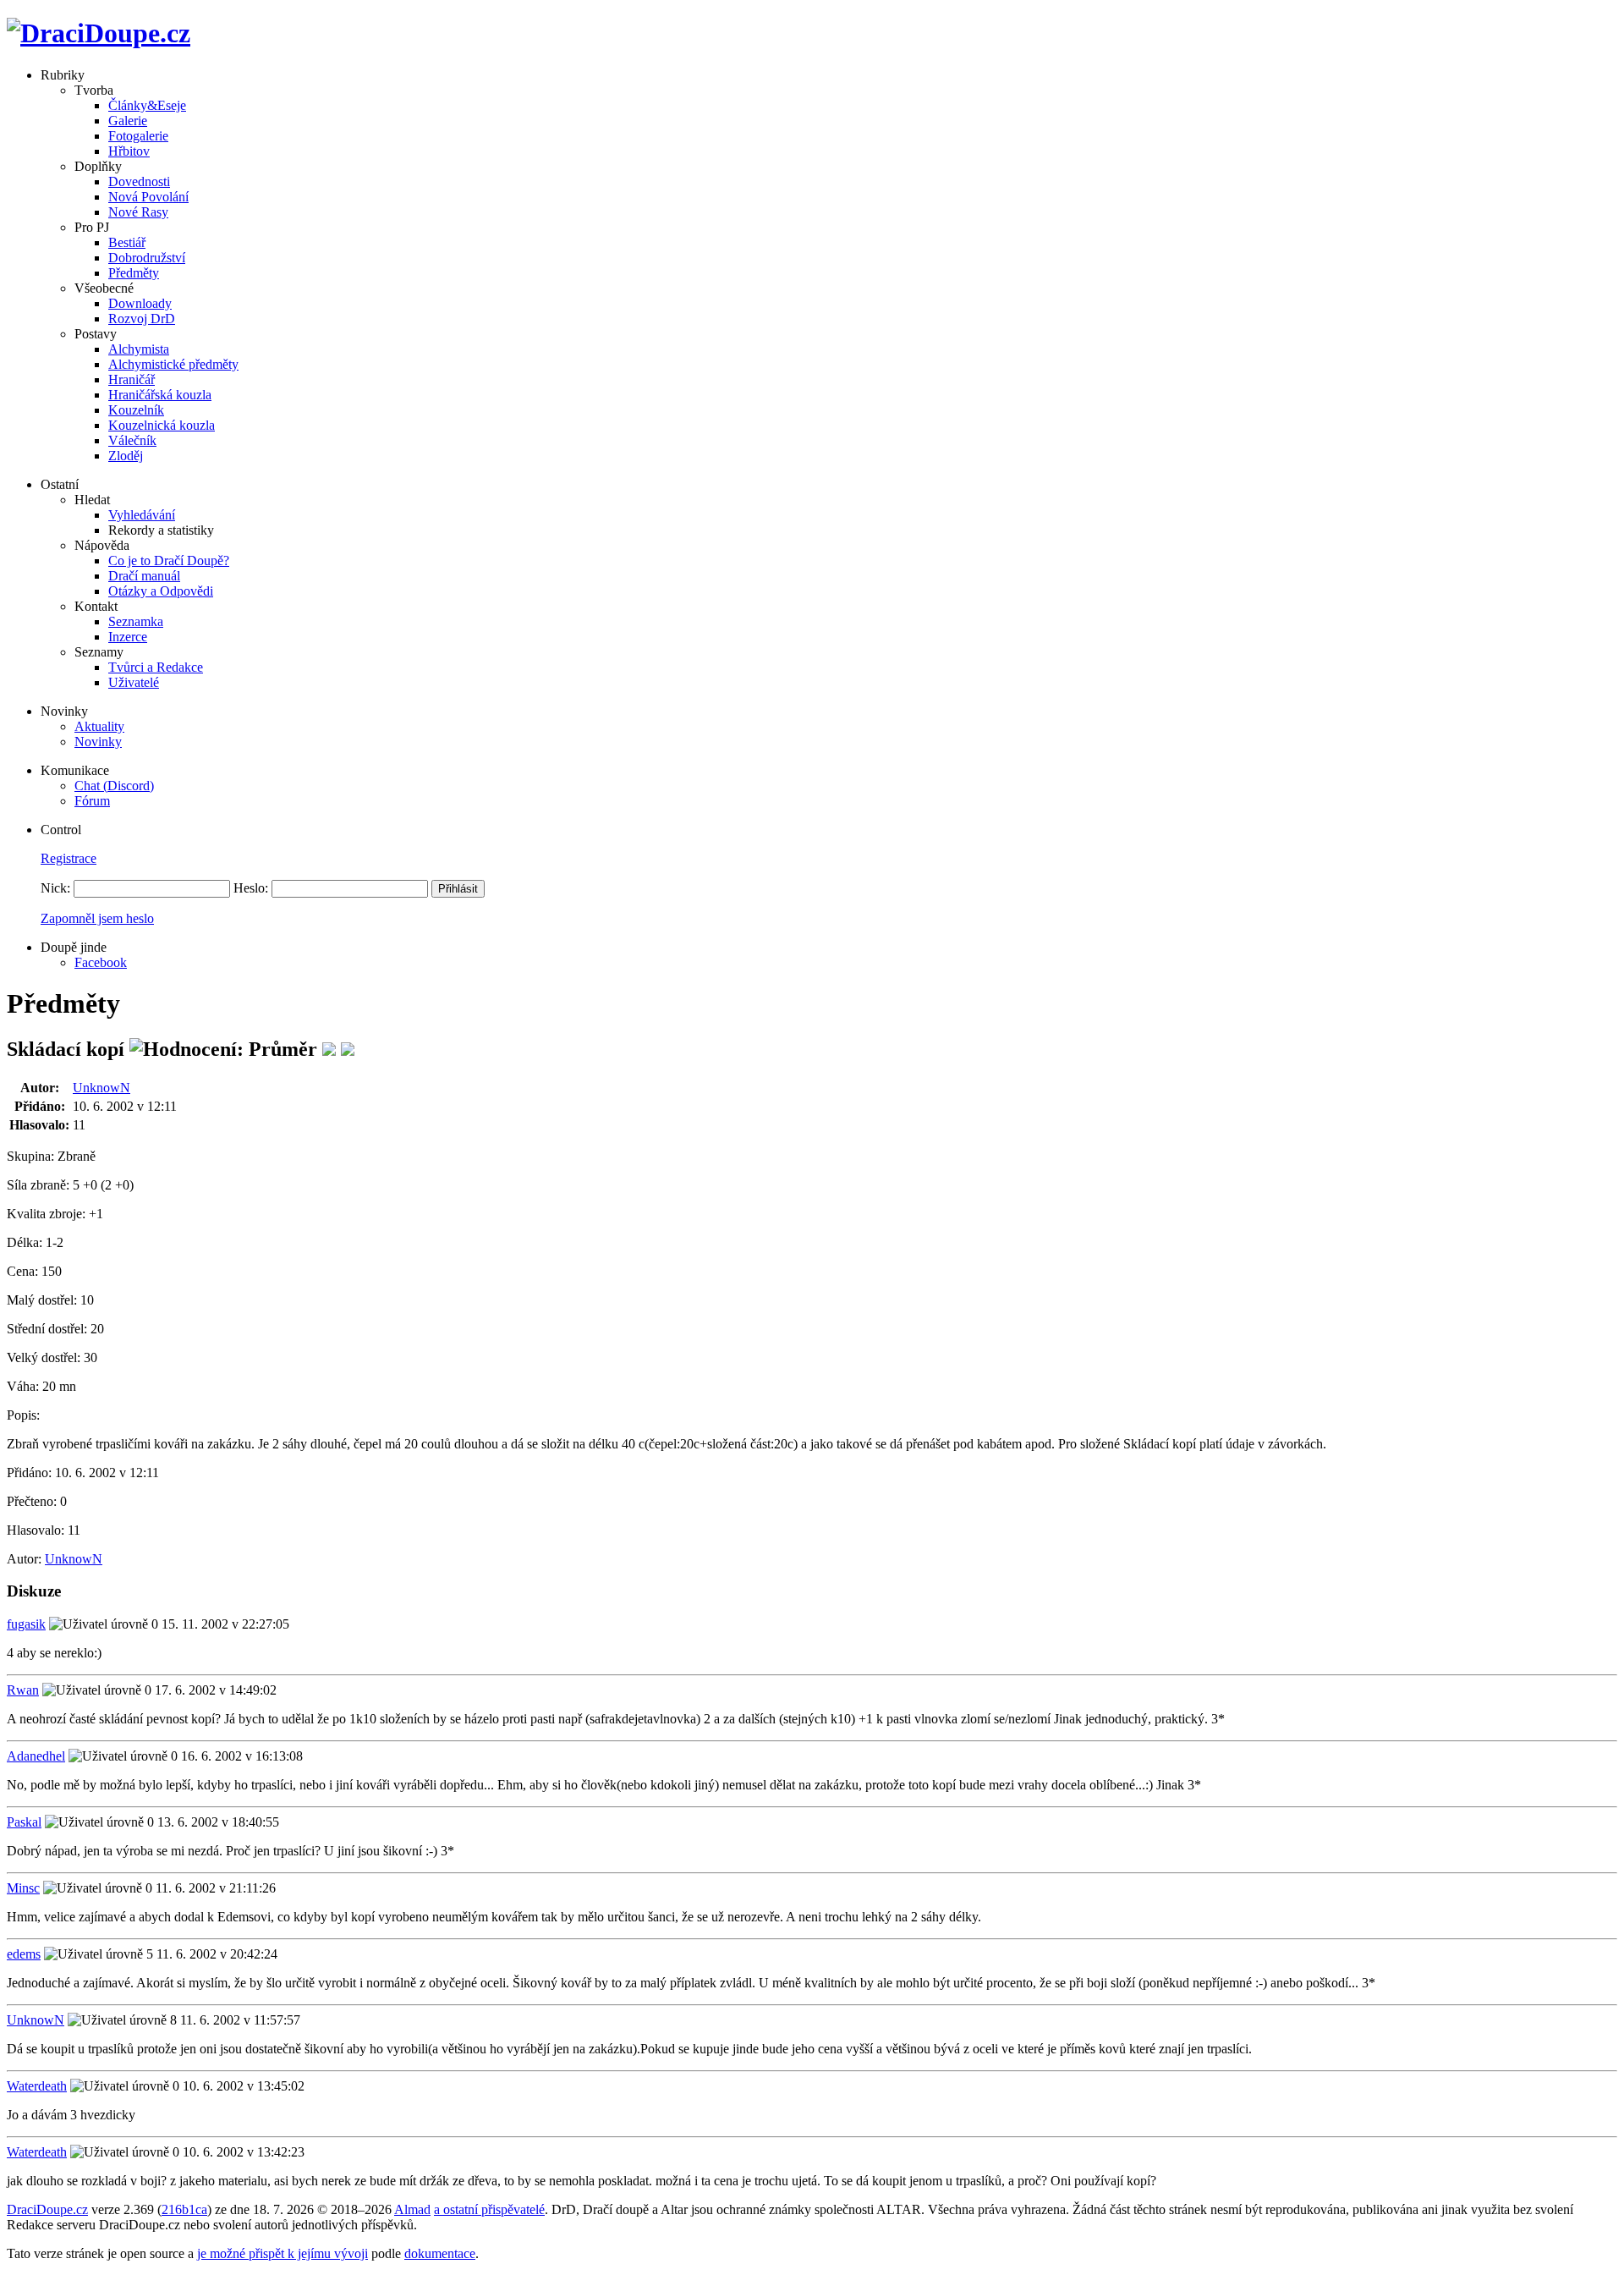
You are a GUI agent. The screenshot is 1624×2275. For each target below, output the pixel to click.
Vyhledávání (142, 515)
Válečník (132, 440)
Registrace (69, 858)
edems (24, 1954)
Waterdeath (37, 2086)
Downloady (140, 303)
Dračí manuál (144, 576)
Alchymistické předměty (173, 364)
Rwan (23, 1690)
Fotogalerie (138, 136)
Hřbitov (129, 151)
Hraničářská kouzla (160, 395)
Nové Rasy (138, 212)
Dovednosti (139, 181)
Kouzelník (136, 410)
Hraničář (132, 379)
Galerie (128, 121)
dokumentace (440, 2253)
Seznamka (136, 621)
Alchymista (139, 349)
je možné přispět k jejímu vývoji (283, 2253)
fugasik (26, 1624)
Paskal (24, 1822)
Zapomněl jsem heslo (97, 918)
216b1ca (184, 2209)
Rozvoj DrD (142, 319)
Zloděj (126, 456)
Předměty (134, 273)
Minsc (23, 1888)
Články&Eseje (147, 105)
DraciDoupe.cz (47, 2209)
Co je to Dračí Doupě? (169, 561)
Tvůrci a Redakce (156, 667)
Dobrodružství (147, 258)
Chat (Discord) (114, 786)
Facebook (101, 962)
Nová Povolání (148, 197)
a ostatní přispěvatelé (489, 2209)
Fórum (92, 801)
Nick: (55, 888)
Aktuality (99, 726)
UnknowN (101, 1088)
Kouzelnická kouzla (162, 425)
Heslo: (251, 888)
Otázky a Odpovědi (161, 591)
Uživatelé (134, 682)
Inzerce (128, 637)
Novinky (98, 742)
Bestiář (127, 242)
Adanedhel (36, 1756)
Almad (412, 2209)
